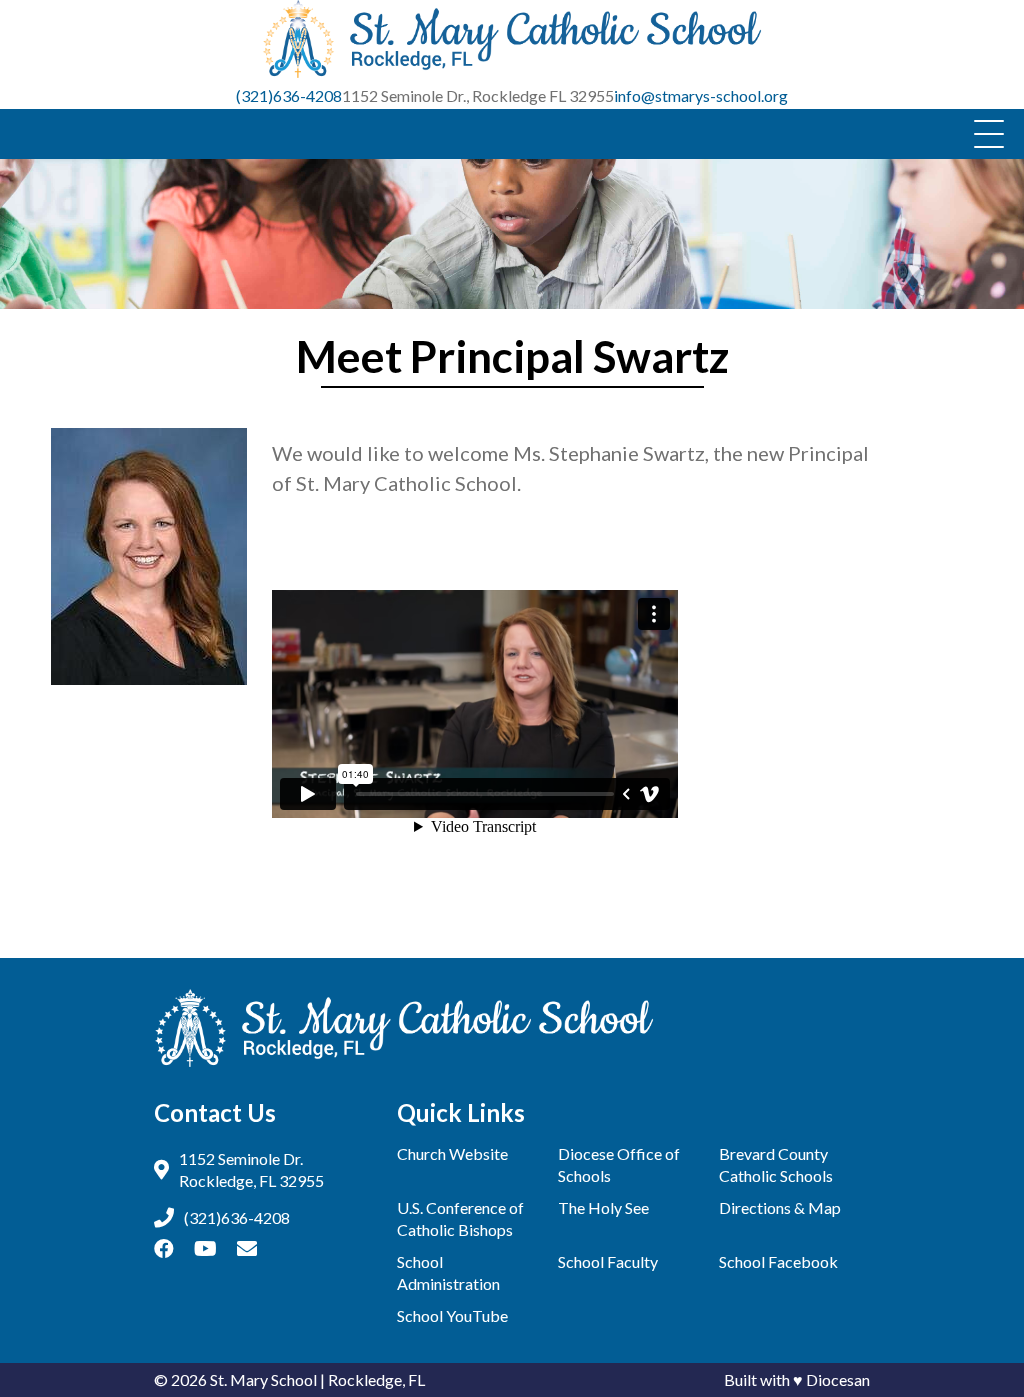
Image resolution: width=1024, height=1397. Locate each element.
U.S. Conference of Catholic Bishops (460, 1218)
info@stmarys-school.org (701, 95)
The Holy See (603, 1207)
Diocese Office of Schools (619, 1164)
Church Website (452, 1153)
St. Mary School (263, 1379)
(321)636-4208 (289, 95)
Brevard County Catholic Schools (776, 1164)
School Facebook (778, 1261)
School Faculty (608, 1261)
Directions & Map (780, 1207)
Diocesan (838, 1379)
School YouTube (452, 1315)
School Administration (448, 1272)
